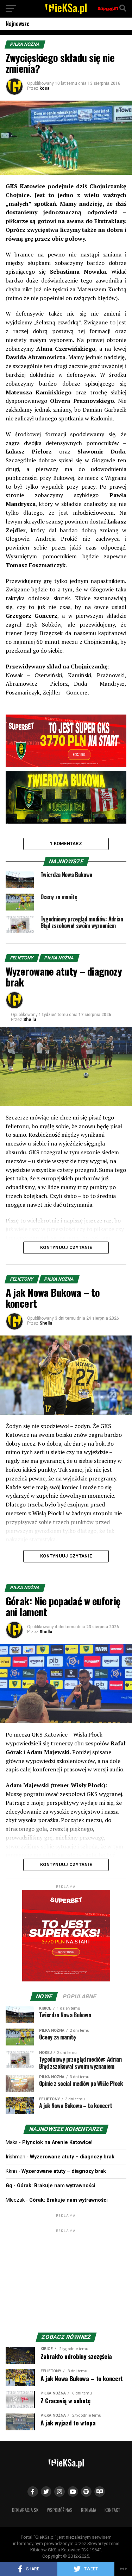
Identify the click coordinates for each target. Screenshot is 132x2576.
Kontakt (112, 2510)
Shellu (30, 1020)
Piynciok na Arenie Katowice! (57, 2142)
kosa (44, 88)
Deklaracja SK (25, 2510)
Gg (9, 2186)
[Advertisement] (66, 2278)
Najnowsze (18, 24)
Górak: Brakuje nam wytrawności (56, 2186)
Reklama (89, 2510)
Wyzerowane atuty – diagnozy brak (72, 2157)
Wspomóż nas (60, 2510)
